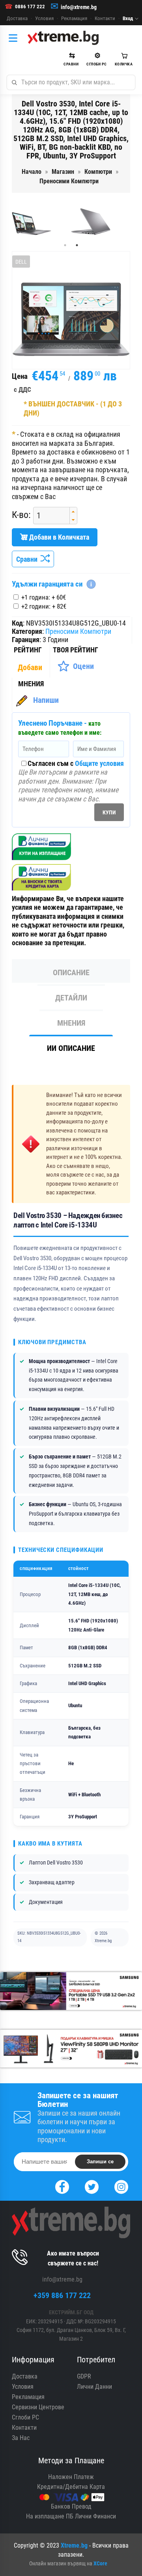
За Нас (21, 2438)
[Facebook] (62, 2186)
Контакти (105, 18)
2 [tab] (77, 245)
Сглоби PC (25, 2417)
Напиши (46, 700)
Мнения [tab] (71, 1023)
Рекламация (74, 18)
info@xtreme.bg (79, 7)
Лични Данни (94, 2387)
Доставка (17, 18)
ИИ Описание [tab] (71, 1048)
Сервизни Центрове (38, 2407)
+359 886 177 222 (62, 2295)
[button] (73, 511)
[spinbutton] (49, 516)
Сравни (28, 559)
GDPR (84, 2376)
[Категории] (15, 38)
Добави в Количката (58, 537)
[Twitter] (92, 2186)
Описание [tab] (71, 972)
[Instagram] (121, 2186)
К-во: (21, 515)
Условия (44, 18)
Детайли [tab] (71, 998)
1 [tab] (65, 245)
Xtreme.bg (74, 2545)
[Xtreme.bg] (63, 38)
